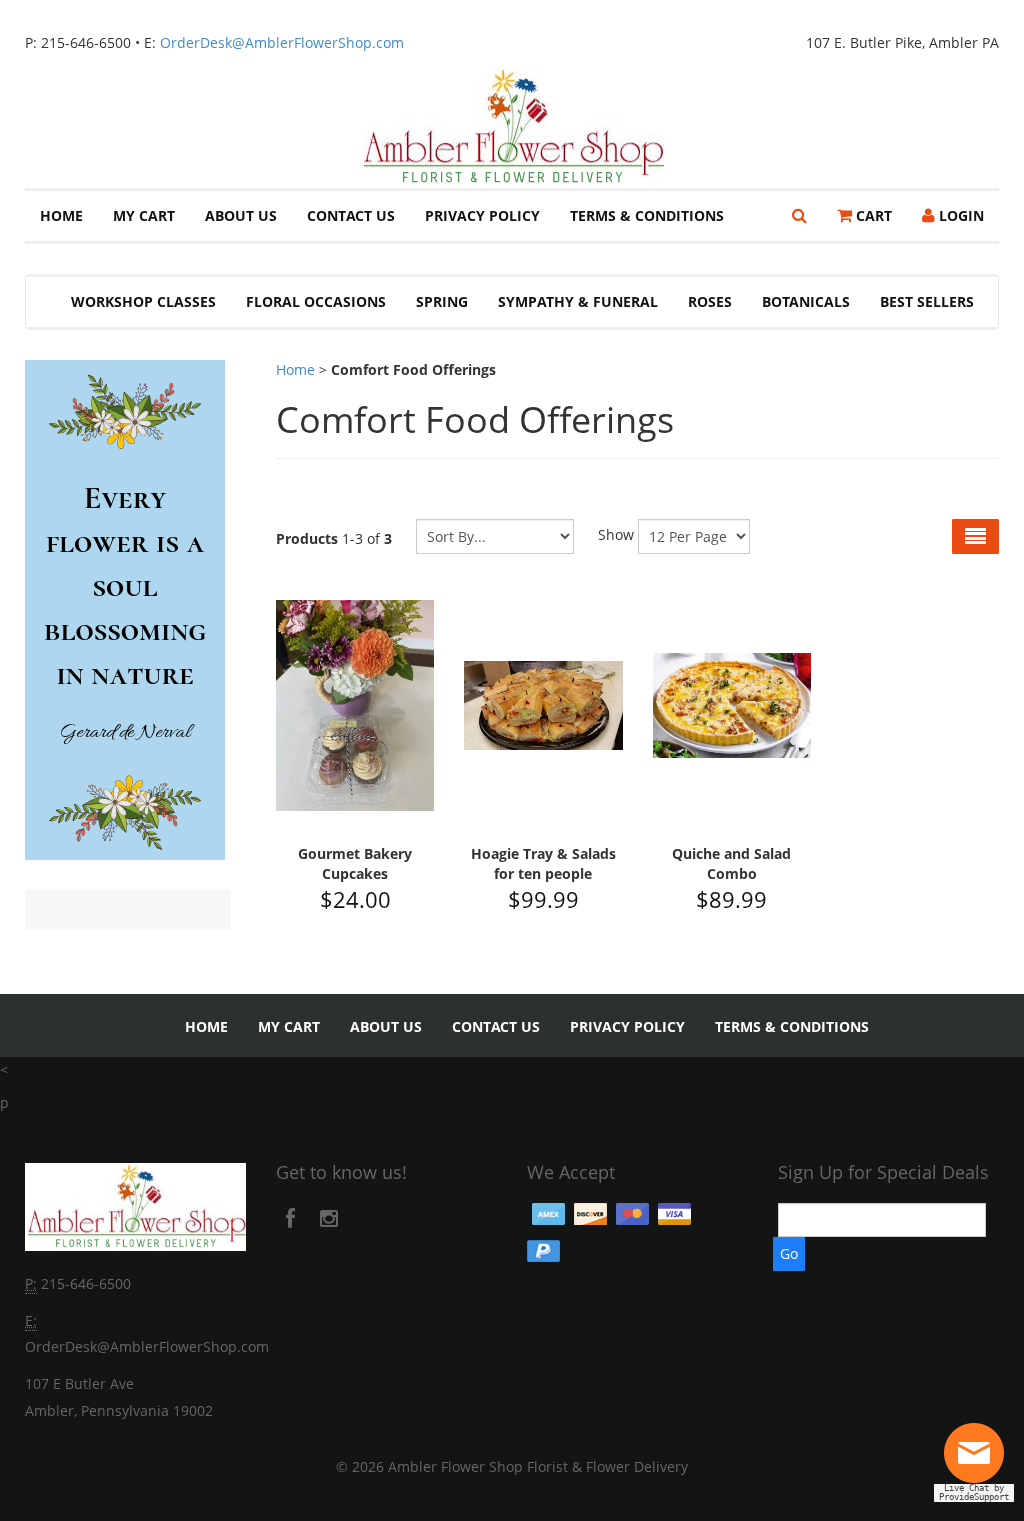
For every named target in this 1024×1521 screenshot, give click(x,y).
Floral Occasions (316, 301)
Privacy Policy (482, 215)
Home (61, 215)
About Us (241, 215)
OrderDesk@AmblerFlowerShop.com (282, 42)
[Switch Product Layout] (975, 536)
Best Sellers (927, 301)
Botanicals (806, 301)
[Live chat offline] (979, 1460)
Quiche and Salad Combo (731, 863)
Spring (442, 301)
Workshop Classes (143, 301)
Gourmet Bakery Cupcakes (355, 863)
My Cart (144, 215)
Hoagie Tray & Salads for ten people (543, 863)
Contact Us (351, 215)
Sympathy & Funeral (578, 301)
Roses (710, 301)
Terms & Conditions (647, 215)
